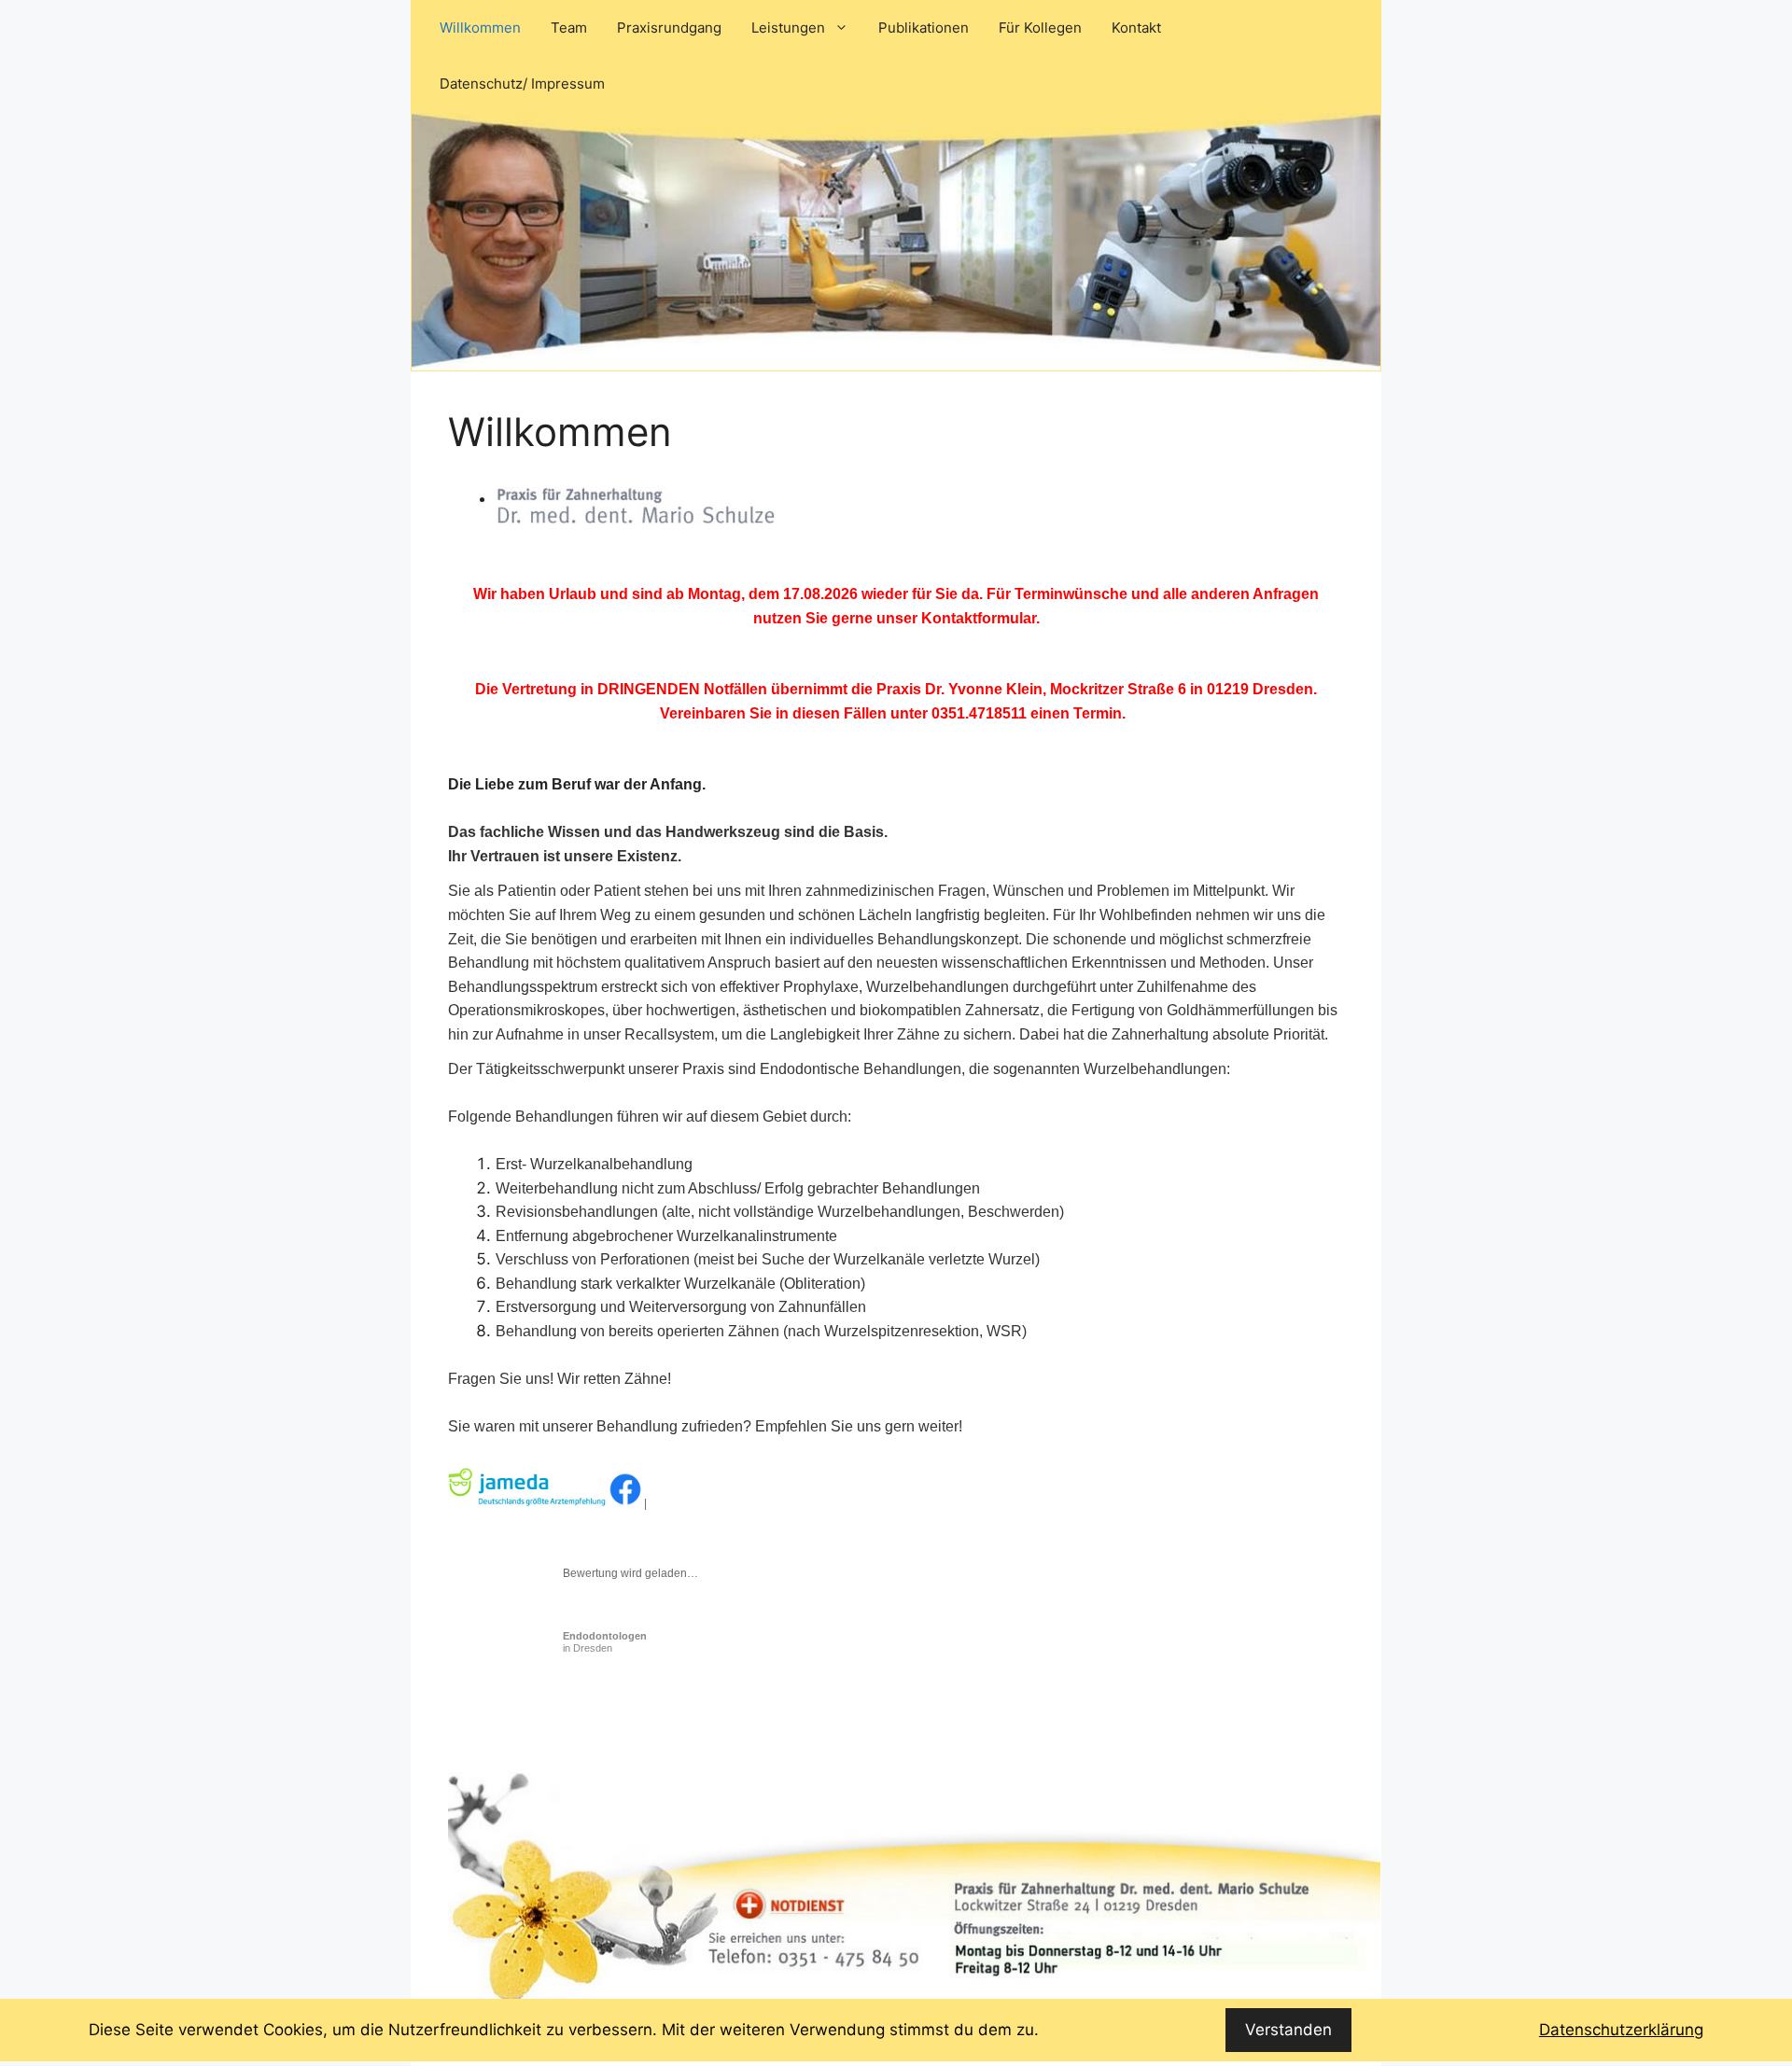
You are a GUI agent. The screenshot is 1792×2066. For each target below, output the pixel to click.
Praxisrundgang (669, 28)
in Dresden (605, 1642)
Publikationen (924, 28)
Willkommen (480, 28)
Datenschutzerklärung (1621, 2030)
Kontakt (1136, 28)
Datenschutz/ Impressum (522, 84)
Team (569, 28)
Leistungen (788, 28)
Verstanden (1288, 2030)
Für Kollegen (1040, 28)
